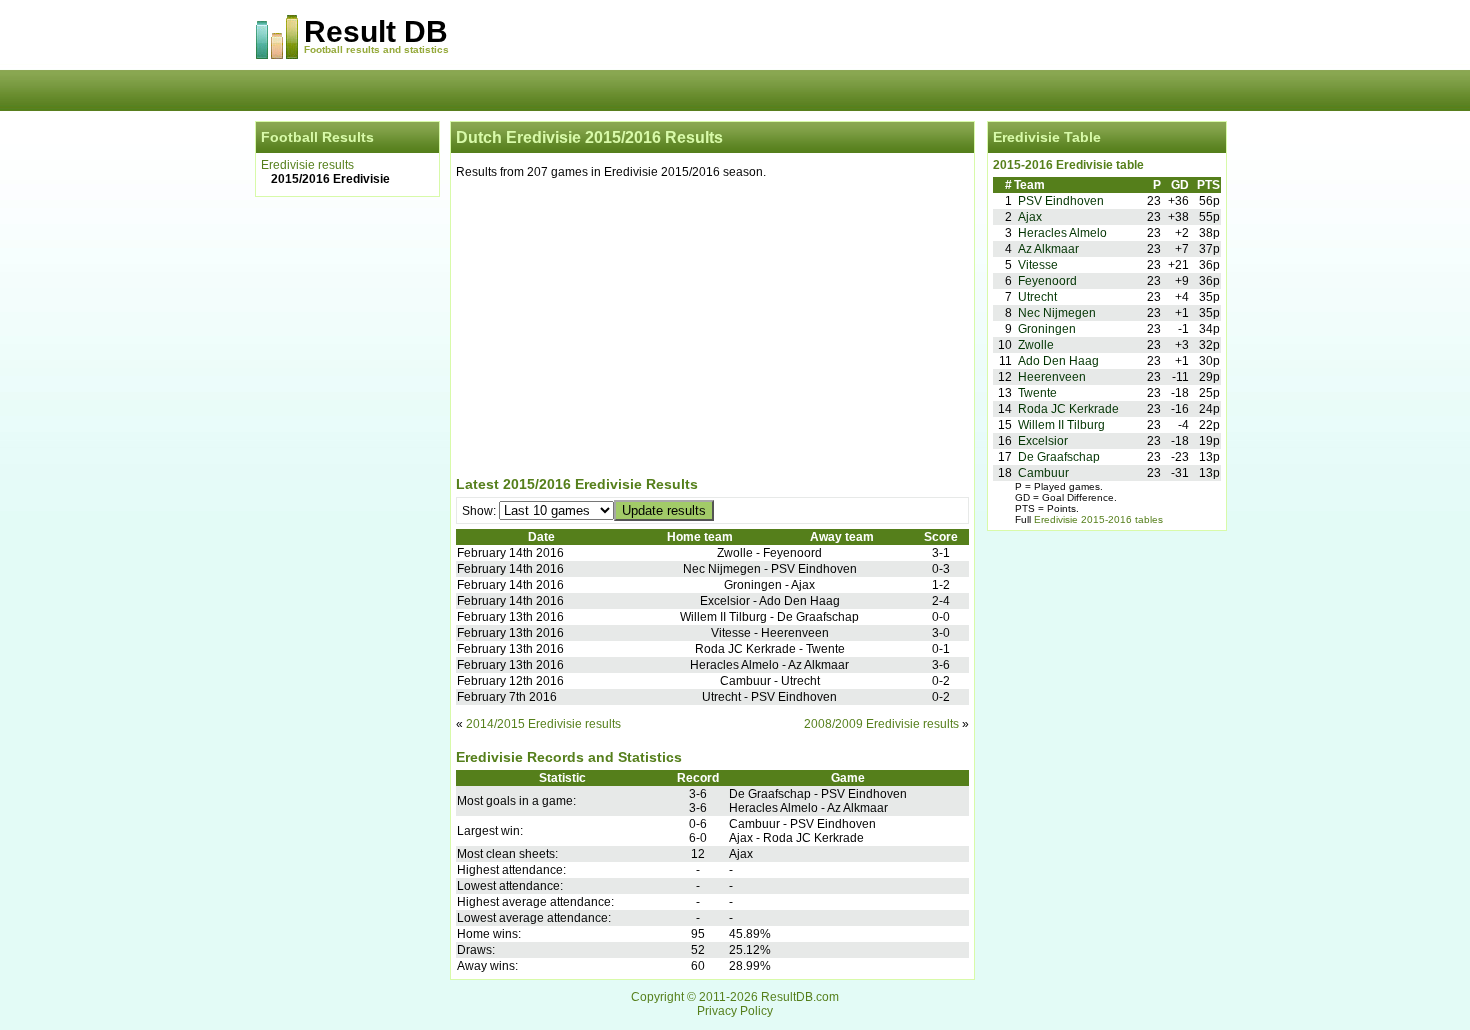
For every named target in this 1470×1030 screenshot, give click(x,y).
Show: (480, 511)
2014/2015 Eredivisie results (543, 724)
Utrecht (1037, 297)
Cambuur (1043, 473)
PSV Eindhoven (1061, 201)
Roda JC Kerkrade (1068, 409)
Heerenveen (1052, 377)
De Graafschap (1059, 457)
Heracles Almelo (1062, 233)
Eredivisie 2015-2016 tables (1098, 519)
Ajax (1030, 217)
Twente (1037, 393)
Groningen (1047, 329)
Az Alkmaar (1048, 249)
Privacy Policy (735, 1011)
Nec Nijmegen (1057, 313)
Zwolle (1036, 345)
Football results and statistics (376, 49)
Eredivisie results (307, 165)
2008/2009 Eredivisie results (881, 724)
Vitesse (1038, 265)
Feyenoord (1047, 281)
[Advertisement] (712, 331)
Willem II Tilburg (1061, 425)
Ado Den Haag (1058, 361)
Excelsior (1043, 441)
